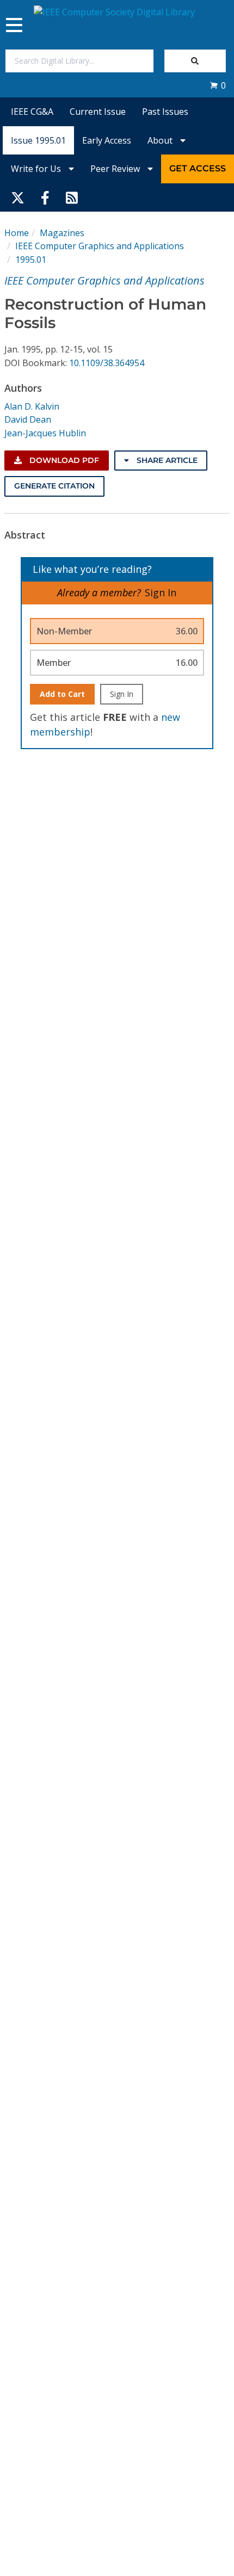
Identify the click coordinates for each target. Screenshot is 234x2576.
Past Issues (165, 112)
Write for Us (37, 169)
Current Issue (98, 112)
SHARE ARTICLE (166, 460)
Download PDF (63, 460)
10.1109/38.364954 (107, 363)
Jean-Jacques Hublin (45, 433)
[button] (218, 85)
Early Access (107, 140)
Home (17, 233)
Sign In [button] (161, 592)
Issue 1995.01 (38, 140)
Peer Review (116, 169)
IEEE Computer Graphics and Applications (100, 246)
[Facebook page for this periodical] (45, 197)
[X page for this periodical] (18, 197)
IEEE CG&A (32, 112)
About (161, 140)
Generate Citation (54, 486)
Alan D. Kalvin (32, 406)
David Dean (28, 419)
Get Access (198, 168)
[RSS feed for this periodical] (72, 197)
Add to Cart (62, 694)
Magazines (62, 233)
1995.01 (31, 260)
